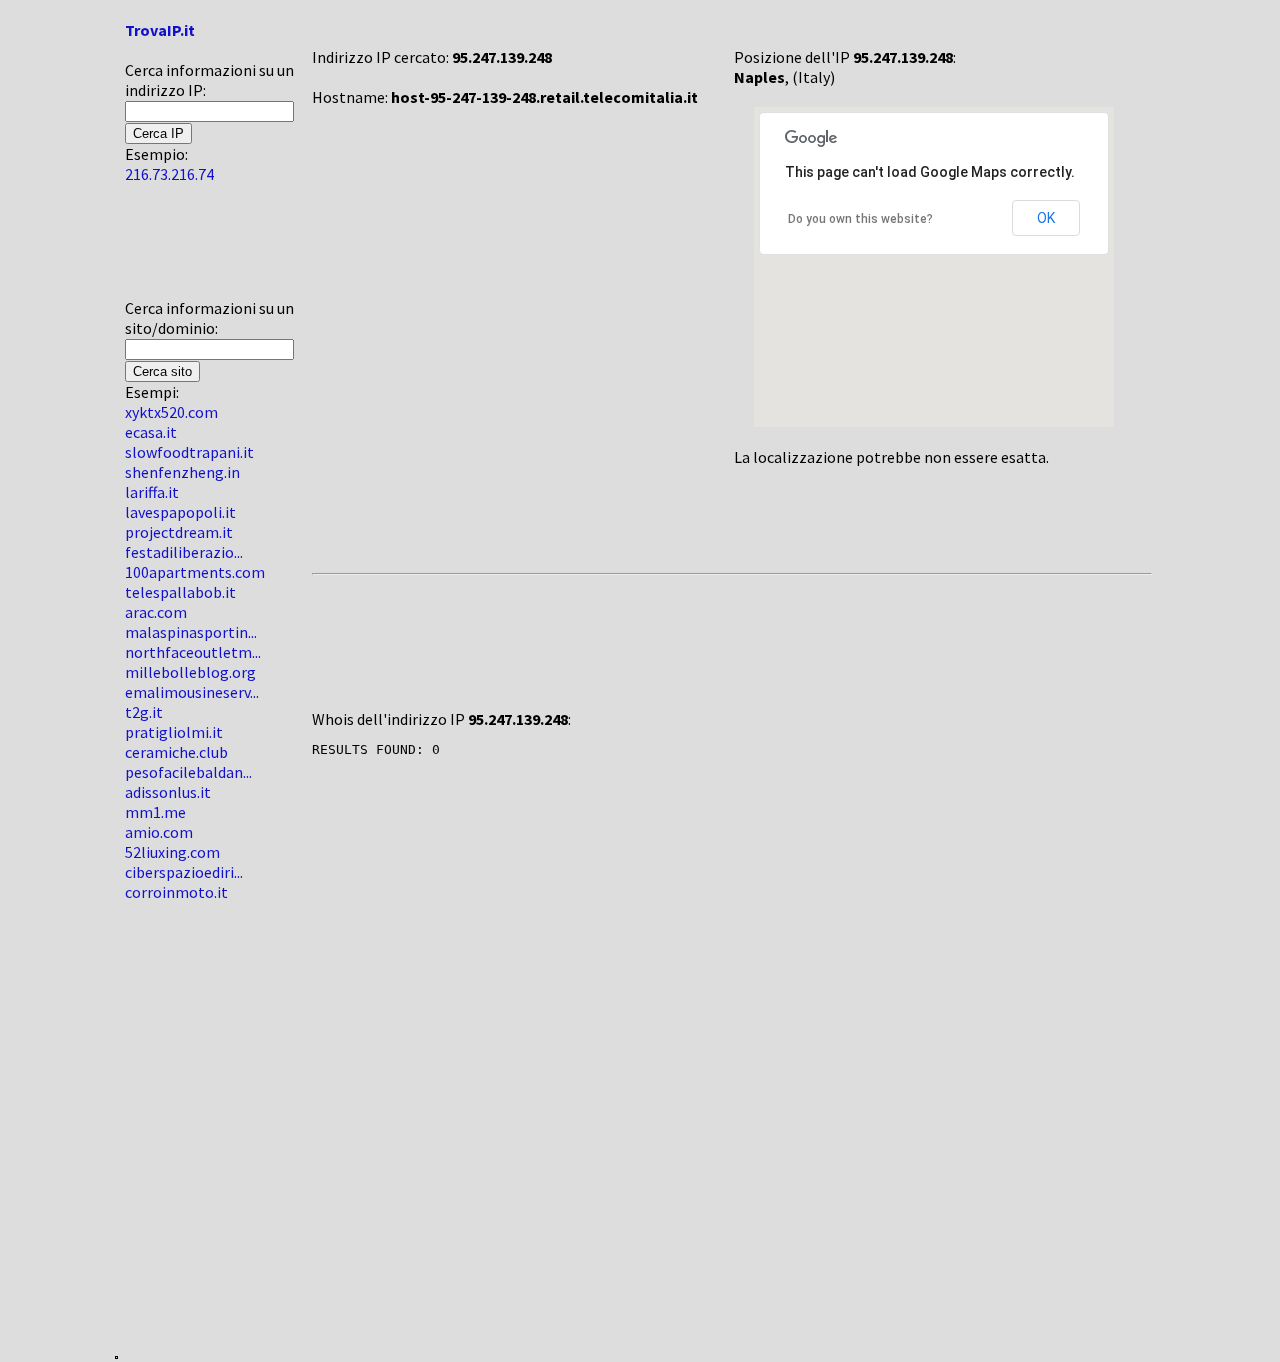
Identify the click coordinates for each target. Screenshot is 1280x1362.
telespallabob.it (180, 592)
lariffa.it (152, 492)
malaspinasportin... (191, 632)
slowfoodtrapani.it (189, 452)
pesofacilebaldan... (188, 772)
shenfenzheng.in (182, 472)
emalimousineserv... (192, 692)
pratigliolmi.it (174, 732)
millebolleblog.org (190, 672)
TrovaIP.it (160, 30)
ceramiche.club (176, 752)
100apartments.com (195, 572)
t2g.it (144, 712)
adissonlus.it (168, 792)
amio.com (159, 832)
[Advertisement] (185, 249)
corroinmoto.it (176, 892)
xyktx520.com (171, 412)
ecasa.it (151, 432)
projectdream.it (179, 532)
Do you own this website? (860, 219)
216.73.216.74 (169, 174)
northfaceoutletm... (193, 652)
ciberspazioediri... (184, 872)
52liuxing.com (172, 852)
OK (1046, 218)
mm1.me (155, 812)
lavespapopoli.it (180, 512)
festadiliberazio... (184, 552)
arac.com (156, 612)
